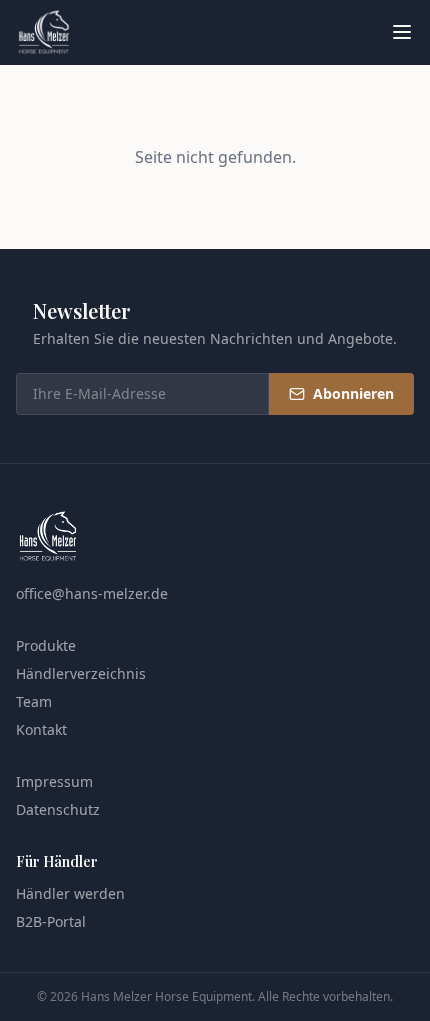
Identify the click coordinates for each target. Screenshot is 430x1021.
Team (34, 701)
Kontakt (41, 729)
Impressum (54, 781)
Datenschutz (58, 809)
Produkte (46, 645)
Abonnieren (353, 393)
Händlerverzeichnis (81, 673)
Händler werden (70, 893)
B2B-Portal (51, 921)
